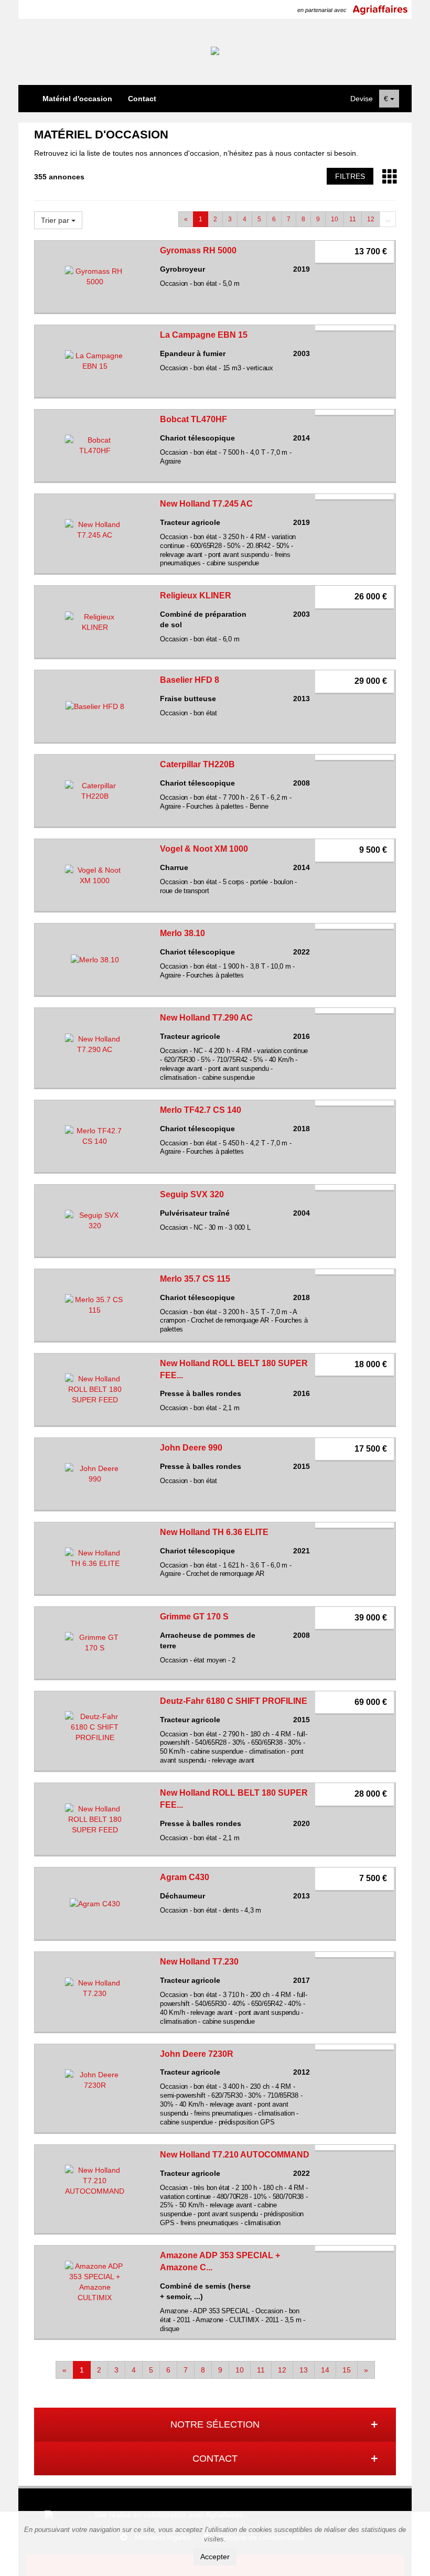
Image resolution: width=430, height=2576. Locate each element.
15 (347, 2370)
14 (325, 2370)
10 (335, 219)
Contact (142, 99)
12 (371, 219)
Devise (362, 99)
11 (353, 219)
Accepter (215, 2557)
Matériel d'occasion (77, 99)
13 (304, 2370)
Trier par (56, 220)
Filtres (350, 176)
